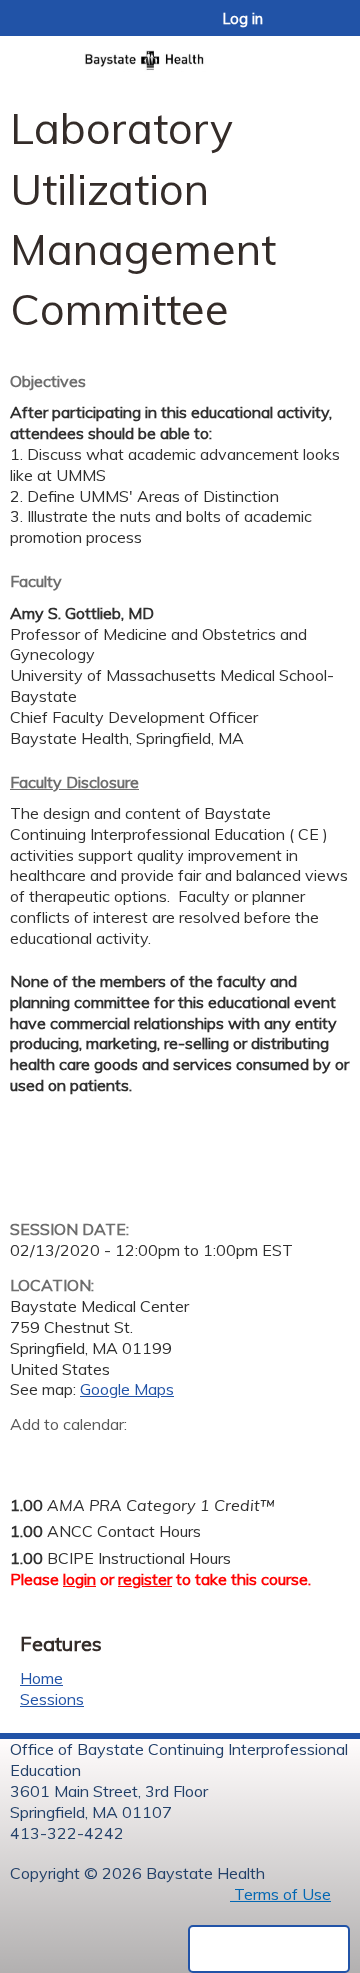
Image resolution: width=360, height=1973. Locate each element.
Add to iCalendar (120, 1455)
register (145, 1579)
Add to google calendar (30, 1456)
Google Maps (127, 1389)
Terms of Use (280, 1894)
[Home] (180, 54)
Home (41, 1678)
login (79, 1579)
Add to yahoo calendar (75, 1456)
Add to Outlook (168, 1456)
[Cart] (301, 29)
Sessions (52, 1699)
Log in (243, 19)
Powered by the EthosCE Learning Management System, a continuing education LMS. (269, 1949)
